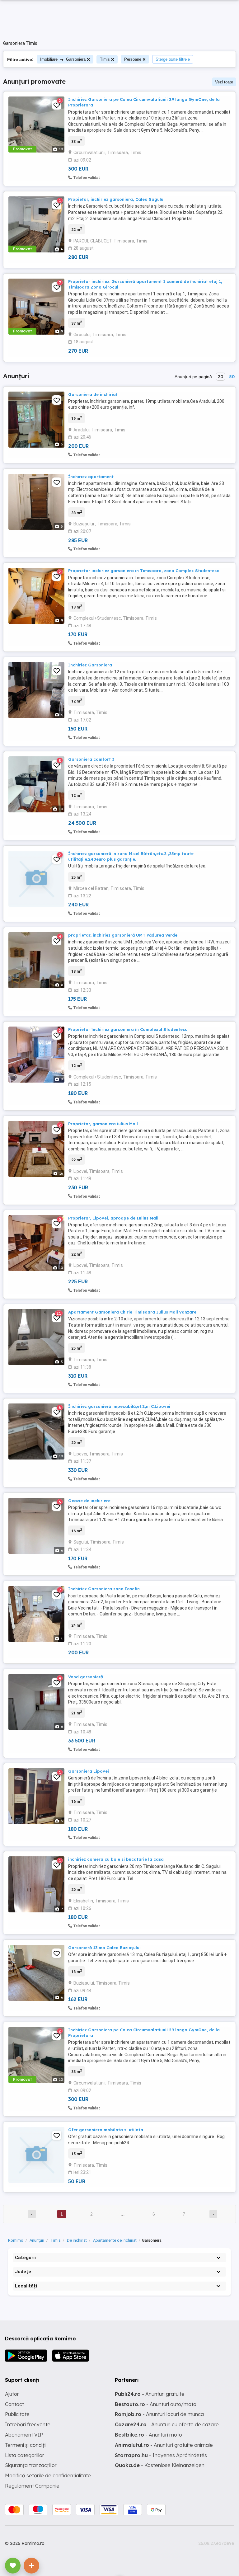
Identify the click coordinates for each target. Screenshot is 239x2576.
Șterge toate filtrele (173, 59)
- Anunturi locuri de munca (159, 2414)
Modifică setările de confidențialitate (48, 2475)
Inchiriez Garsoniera (90, 665)
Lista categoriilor (25, 2455)
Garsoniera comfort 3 (91, 759)
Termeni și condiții (26, 2445)
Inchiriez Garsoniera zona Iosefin (104, 1589)
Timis (105, 59)
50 (232, 377)
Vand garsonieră (86, 1677)
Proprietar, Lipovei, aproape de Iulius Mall (113, 1218)
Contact (14, 2404)
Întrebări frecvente (28, 2424)
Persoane (133, 59)
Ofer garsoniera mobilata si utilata (106, 2130)
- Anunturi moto (148, 2435)
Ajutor (12, 2394)
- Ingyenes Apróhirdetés (161, 2455)
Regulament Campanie (32, 2486)
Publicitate (17, 2414)
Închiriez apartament (91, 477)
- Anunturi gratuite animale (164, 2445)
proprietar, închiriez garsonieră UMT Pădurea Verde (123, 935)
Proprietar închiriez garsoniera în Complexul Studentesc (128, 1029)
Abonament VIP (24, 2435)
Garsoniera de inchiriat (93, 394)
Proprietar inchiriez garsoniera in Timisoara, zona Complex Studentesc (144, 571)
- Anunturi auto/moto (156, 2404)
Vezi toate (224, 82)
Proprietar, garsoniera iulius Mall (103, 1124)
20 (220, 377)
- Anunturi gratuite (150, 2394)
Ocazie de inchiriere (89, 1501)
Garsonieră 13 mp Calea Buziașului (104, 1948)
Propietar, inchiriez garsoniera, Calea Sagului (116, 199)
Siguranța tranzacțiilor (31, 2465)
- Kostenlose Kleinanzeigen (160, 2465)
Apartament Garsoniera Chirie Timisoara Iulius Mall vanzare (132, 1312)
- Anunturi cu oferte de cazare (167, 2424)
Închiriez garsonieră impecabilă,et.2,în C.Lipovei (119, 1406)
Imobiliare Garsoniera (63, 59)
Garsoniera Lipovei (89, 1771)
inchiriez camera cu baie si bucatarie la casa (116, 1859)
